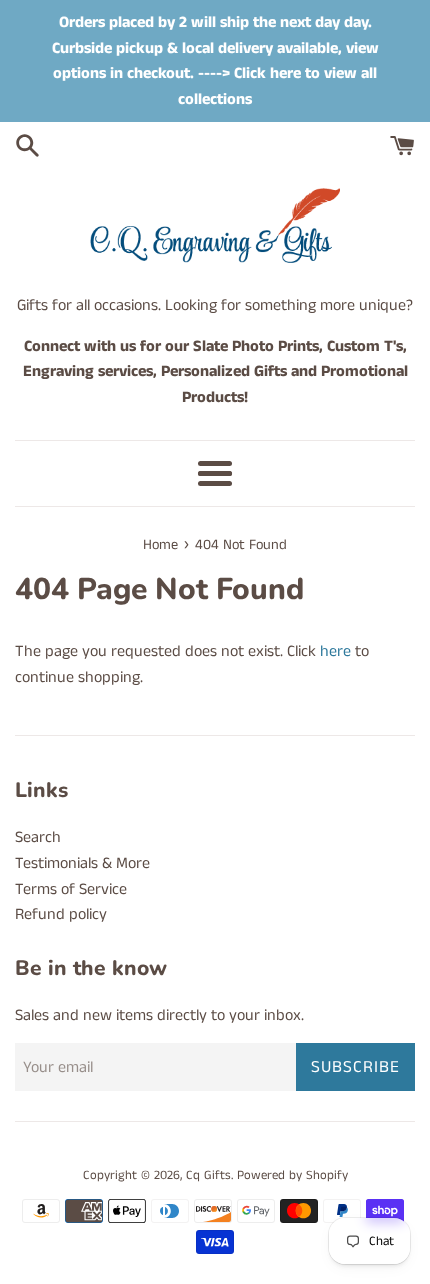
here (335, 651)
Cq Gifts (208, 1175)
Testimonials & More (82, 863)
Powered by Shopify (292, 1175)
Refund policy (61, 914)
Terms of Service (71, 889)
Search (38, 837)
